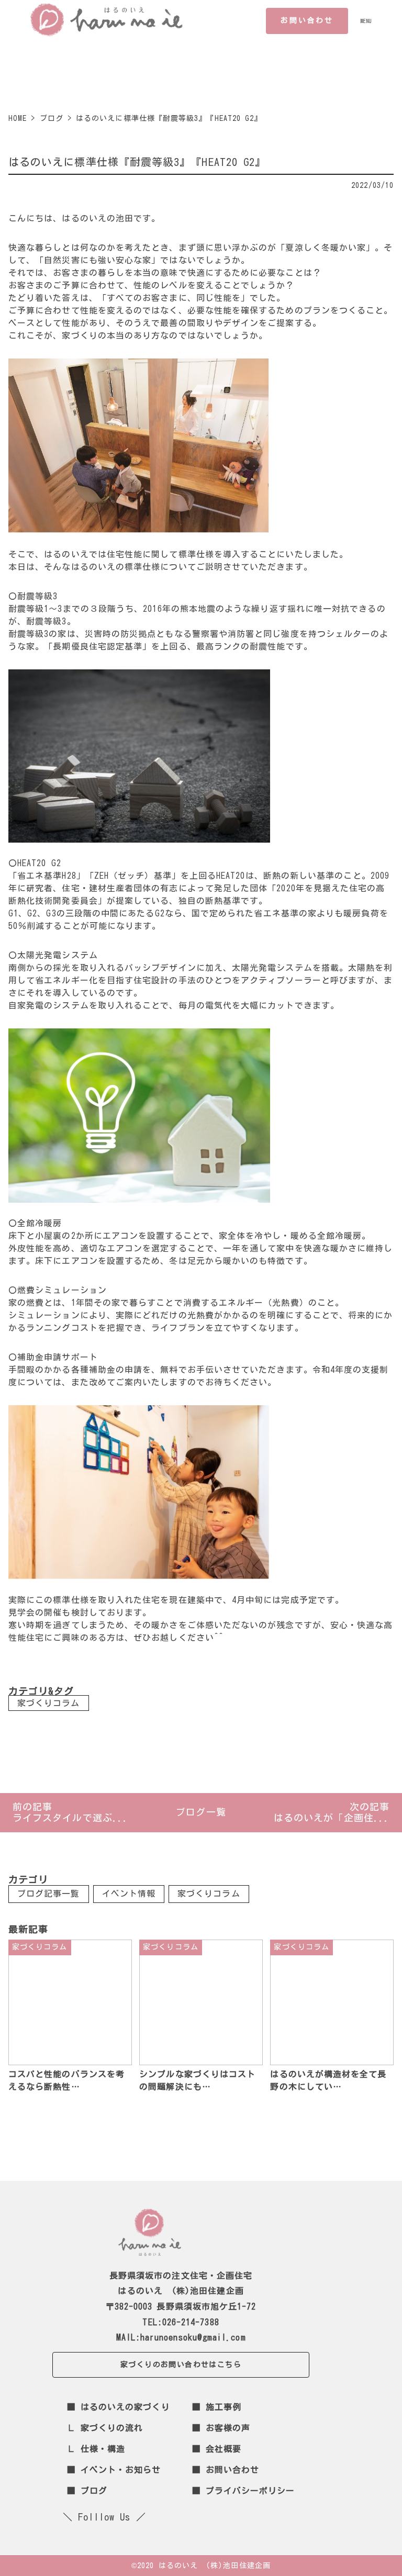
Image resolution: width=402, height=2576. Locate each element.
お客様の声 (228, 2428)
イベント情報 (129, 1894)
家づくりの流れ (112, 2428)
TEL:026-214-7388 (181, 2322)
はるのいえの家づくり (125, 2407)
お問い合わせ (307, 20)
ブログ (94, 2491)
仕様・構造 (103, 2449)
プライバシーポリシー (250, 2491)
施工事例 (224, 2407)
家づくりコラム (49, 1703)
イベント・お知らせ (121, 2470)
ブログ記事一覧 (49, 1894)
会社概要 (224, 2449)
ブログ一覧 (201, 1812)
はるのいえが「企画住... (332, 1818)
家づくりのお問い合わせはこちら (181, 2365)
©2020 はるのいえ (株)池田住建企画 (201, 2566)
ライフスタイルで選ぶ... (70, 1818)
